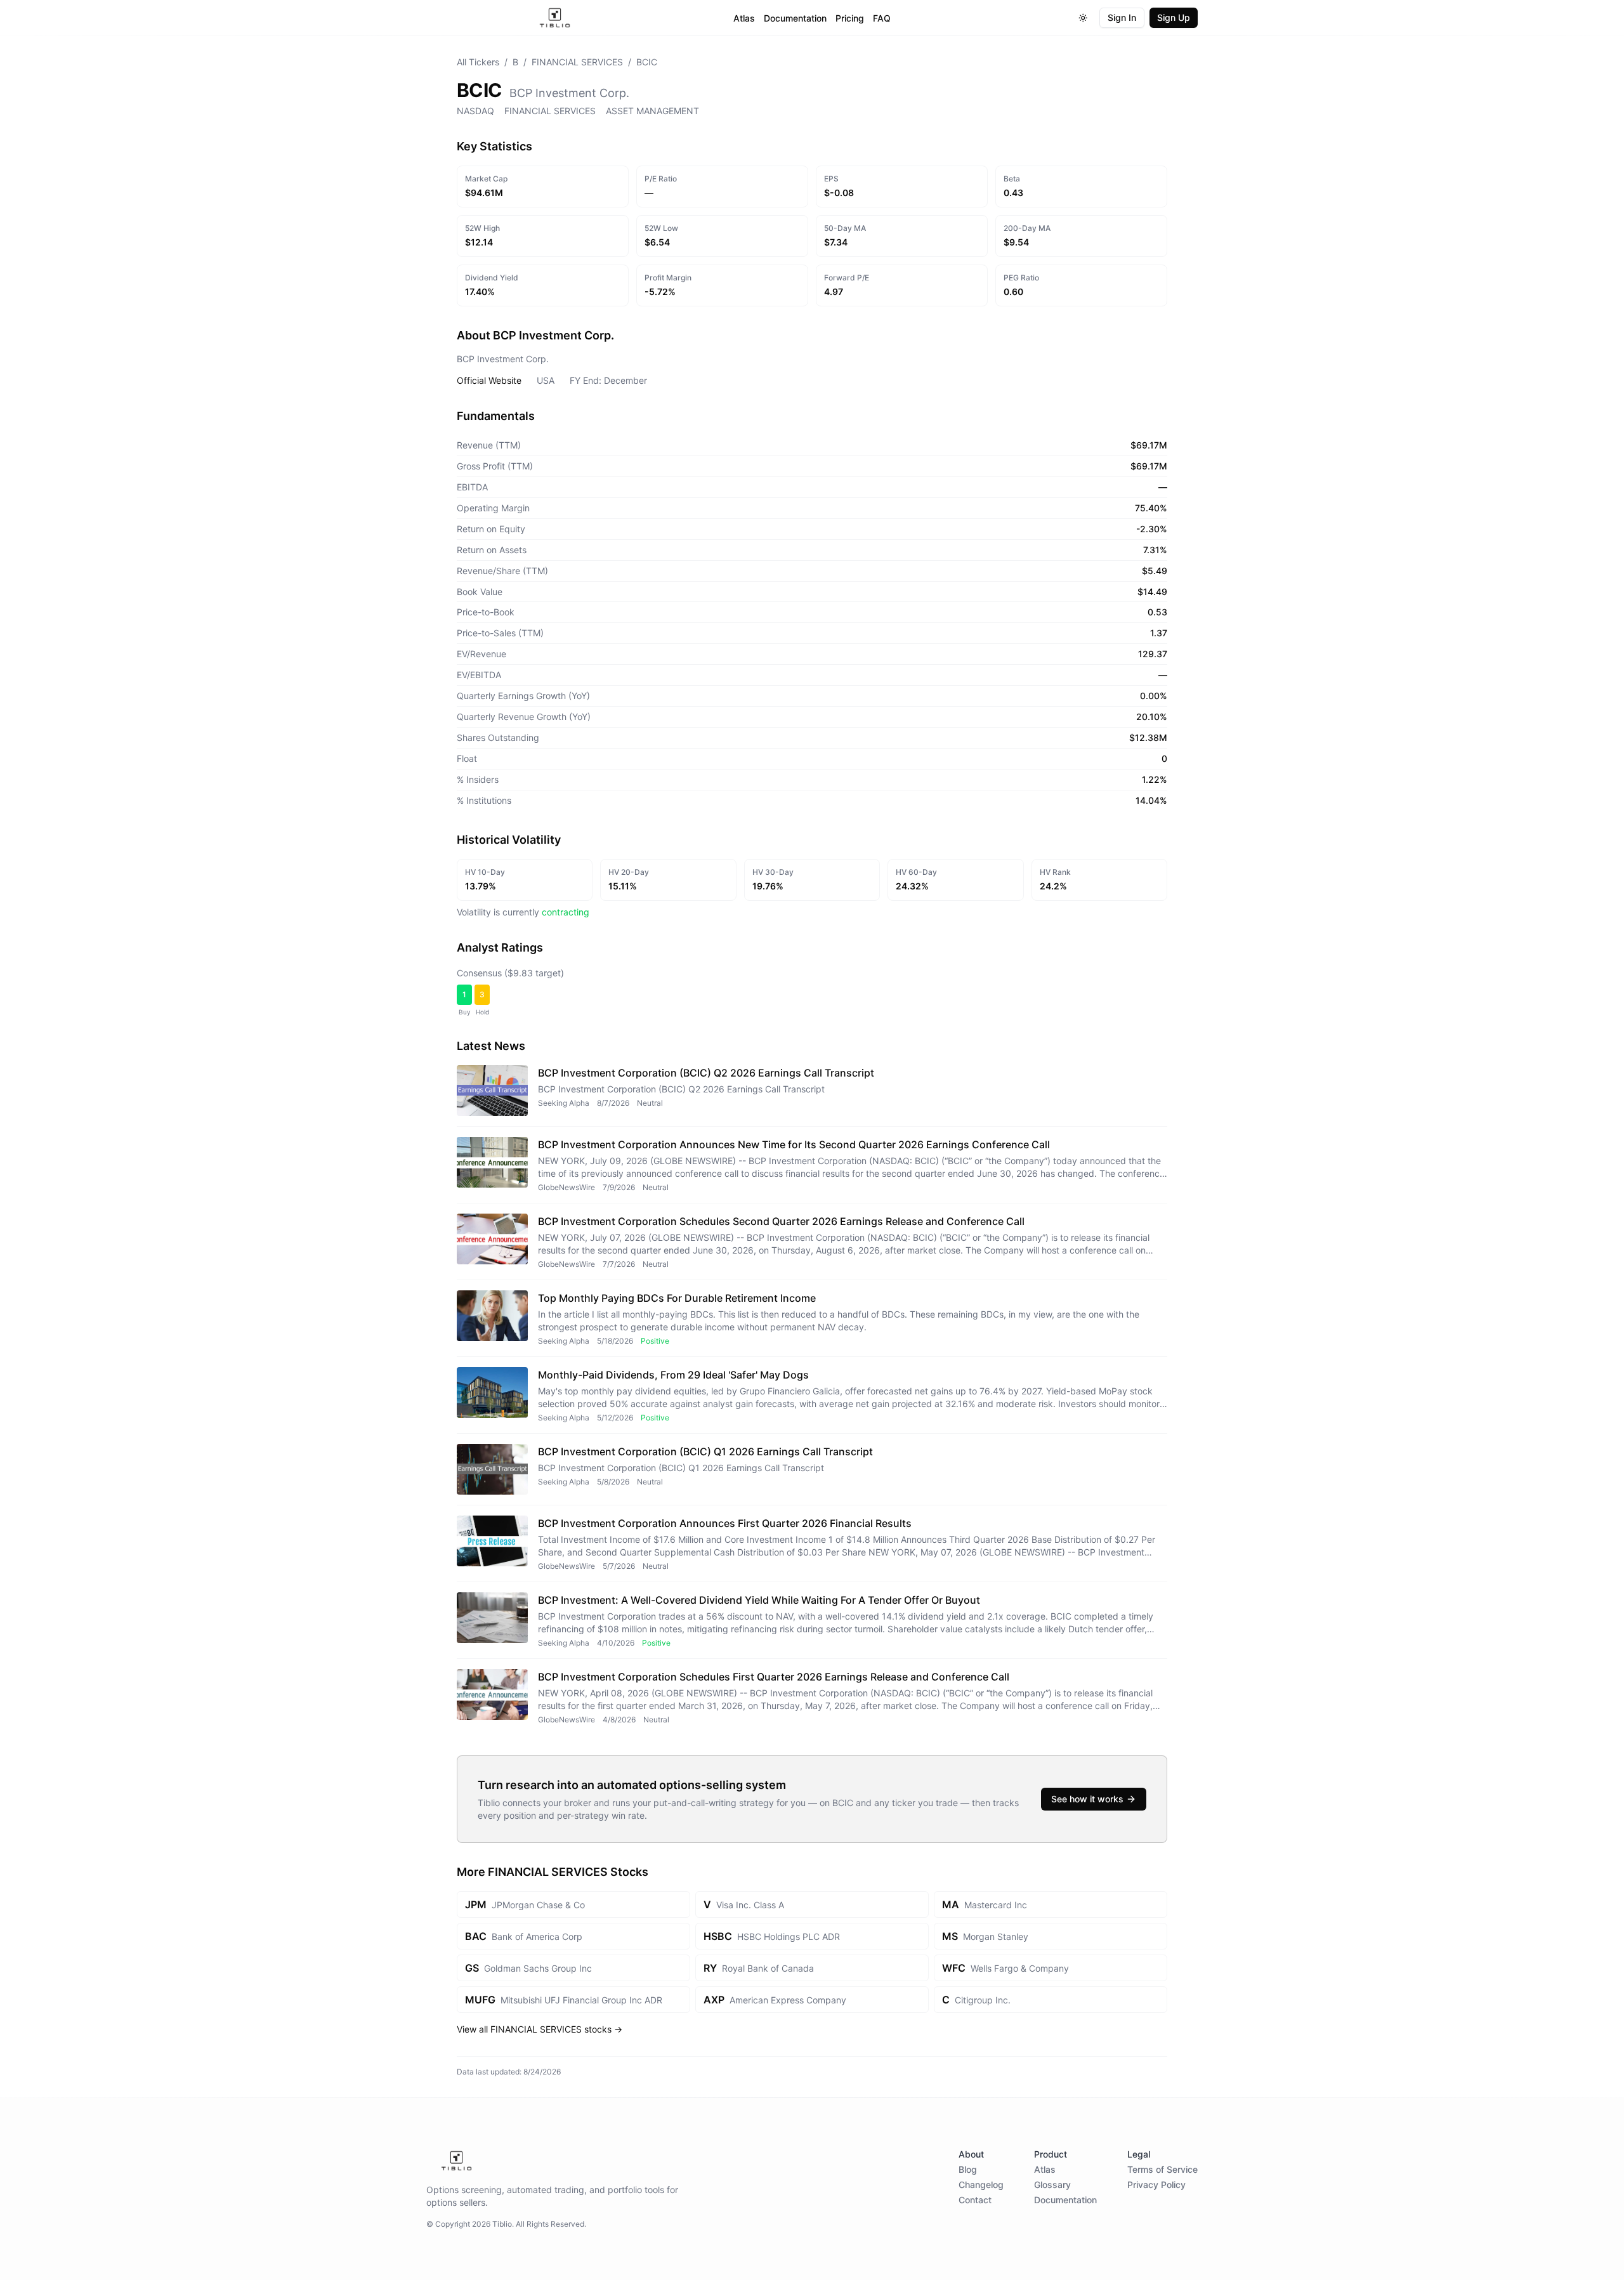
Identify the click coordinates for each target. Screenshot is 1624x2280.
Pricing (850, 18)
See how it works (1087, 1799)
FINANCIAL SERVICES (577, 62)
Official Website (489, 380)
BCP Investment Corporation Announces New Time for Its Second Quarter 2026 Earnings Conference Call (794, 1144)
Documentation (795, 18)
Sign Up (1174, 17)
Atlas (744, 18)
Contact (975, 2200)
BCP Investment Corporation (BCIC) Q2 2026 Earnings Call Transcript (706, 1073)
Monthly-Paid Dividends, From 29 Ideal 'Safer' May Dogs (673, 1375)
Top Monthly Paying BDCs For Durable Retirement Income (677, 1298)
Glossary (1052, 2185)
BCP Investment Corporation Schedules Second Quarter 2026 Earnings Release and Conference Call (781, 1221)
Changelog (981, 2185)
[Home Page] (555, 18)
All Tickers (478, 62)
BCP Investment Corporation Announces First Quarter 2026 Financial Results (725, 1523)
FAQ (882, 18)
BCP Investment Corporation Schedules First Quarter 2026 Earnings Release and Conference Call (774, 1677)
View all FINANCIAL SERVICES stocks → (540, 2029)
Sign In (1122, 17)
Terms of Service (1162, 2169)
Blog (968, 2169)
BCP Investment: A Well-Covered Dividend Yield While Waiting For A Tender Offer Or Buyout (759, 1600)
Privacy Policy (1156, 2185)
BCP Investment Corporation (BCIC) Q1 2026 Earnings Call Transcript (705, 1451)
